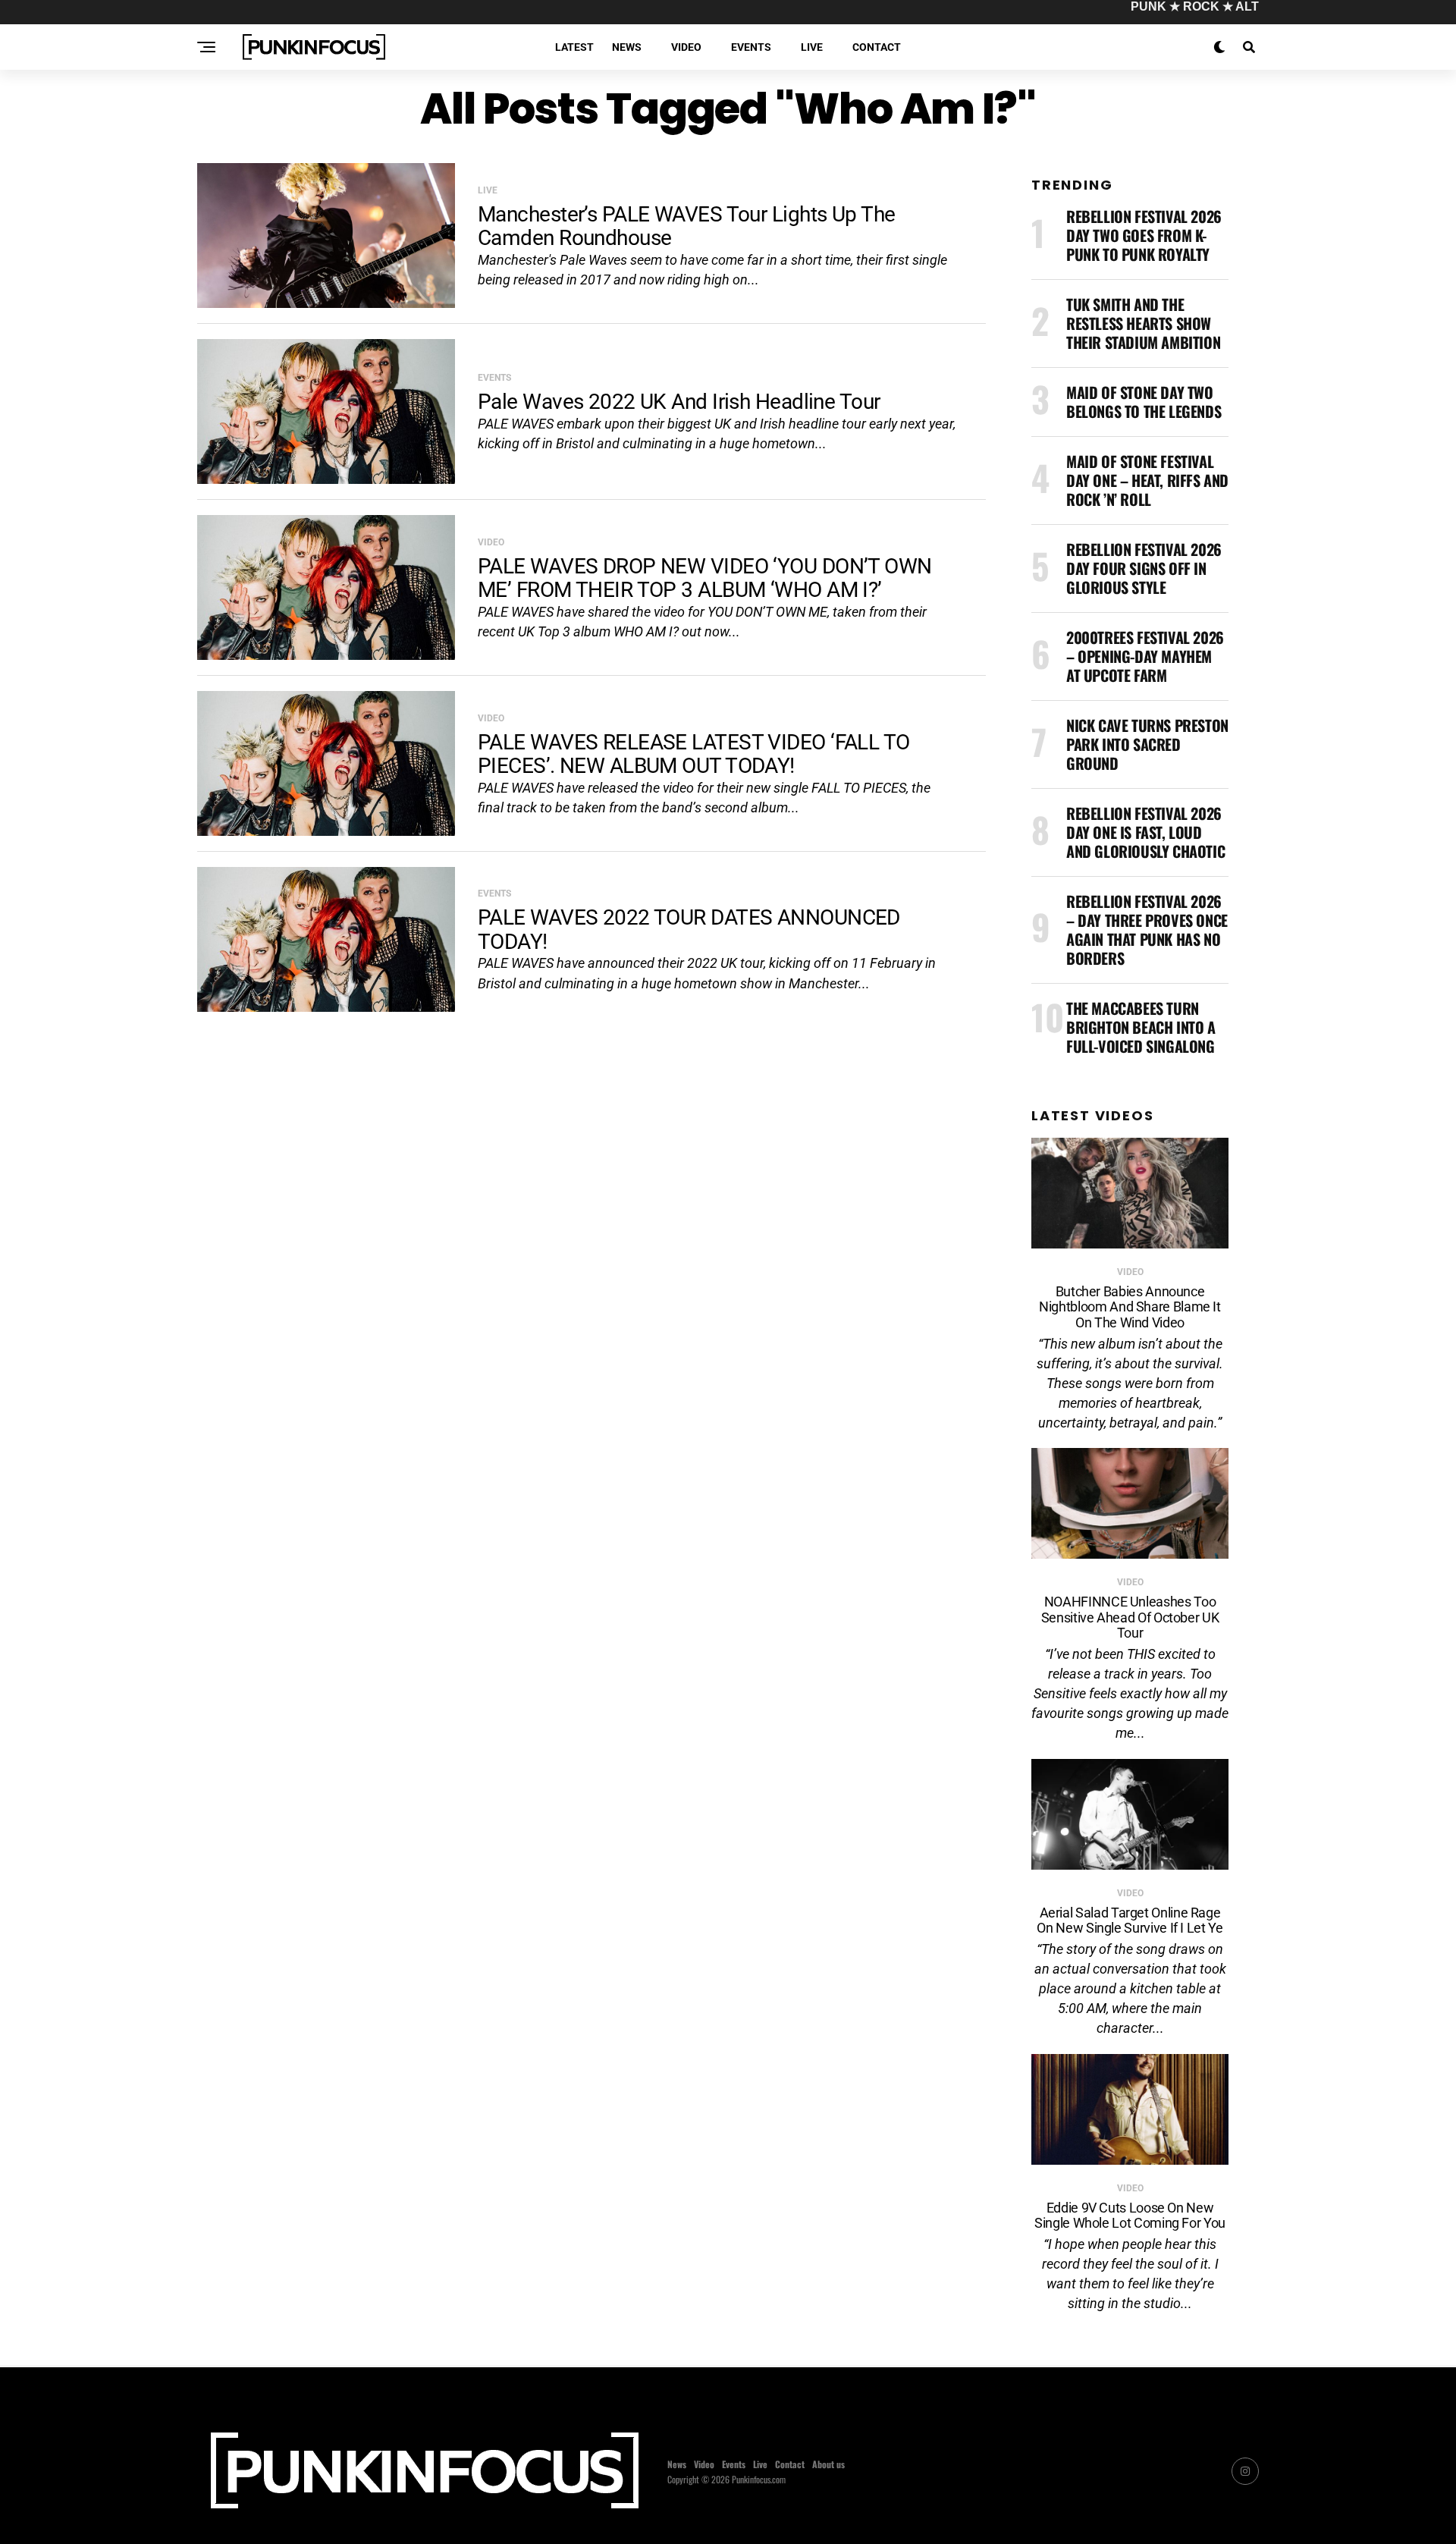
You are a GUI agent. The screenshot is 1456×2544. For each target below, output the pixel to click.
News (627, 47)
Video (686, 47)
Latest (574, 47)
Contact (877, 47)
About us (828, 2464)
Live (812, 47)
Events (751, 47)
